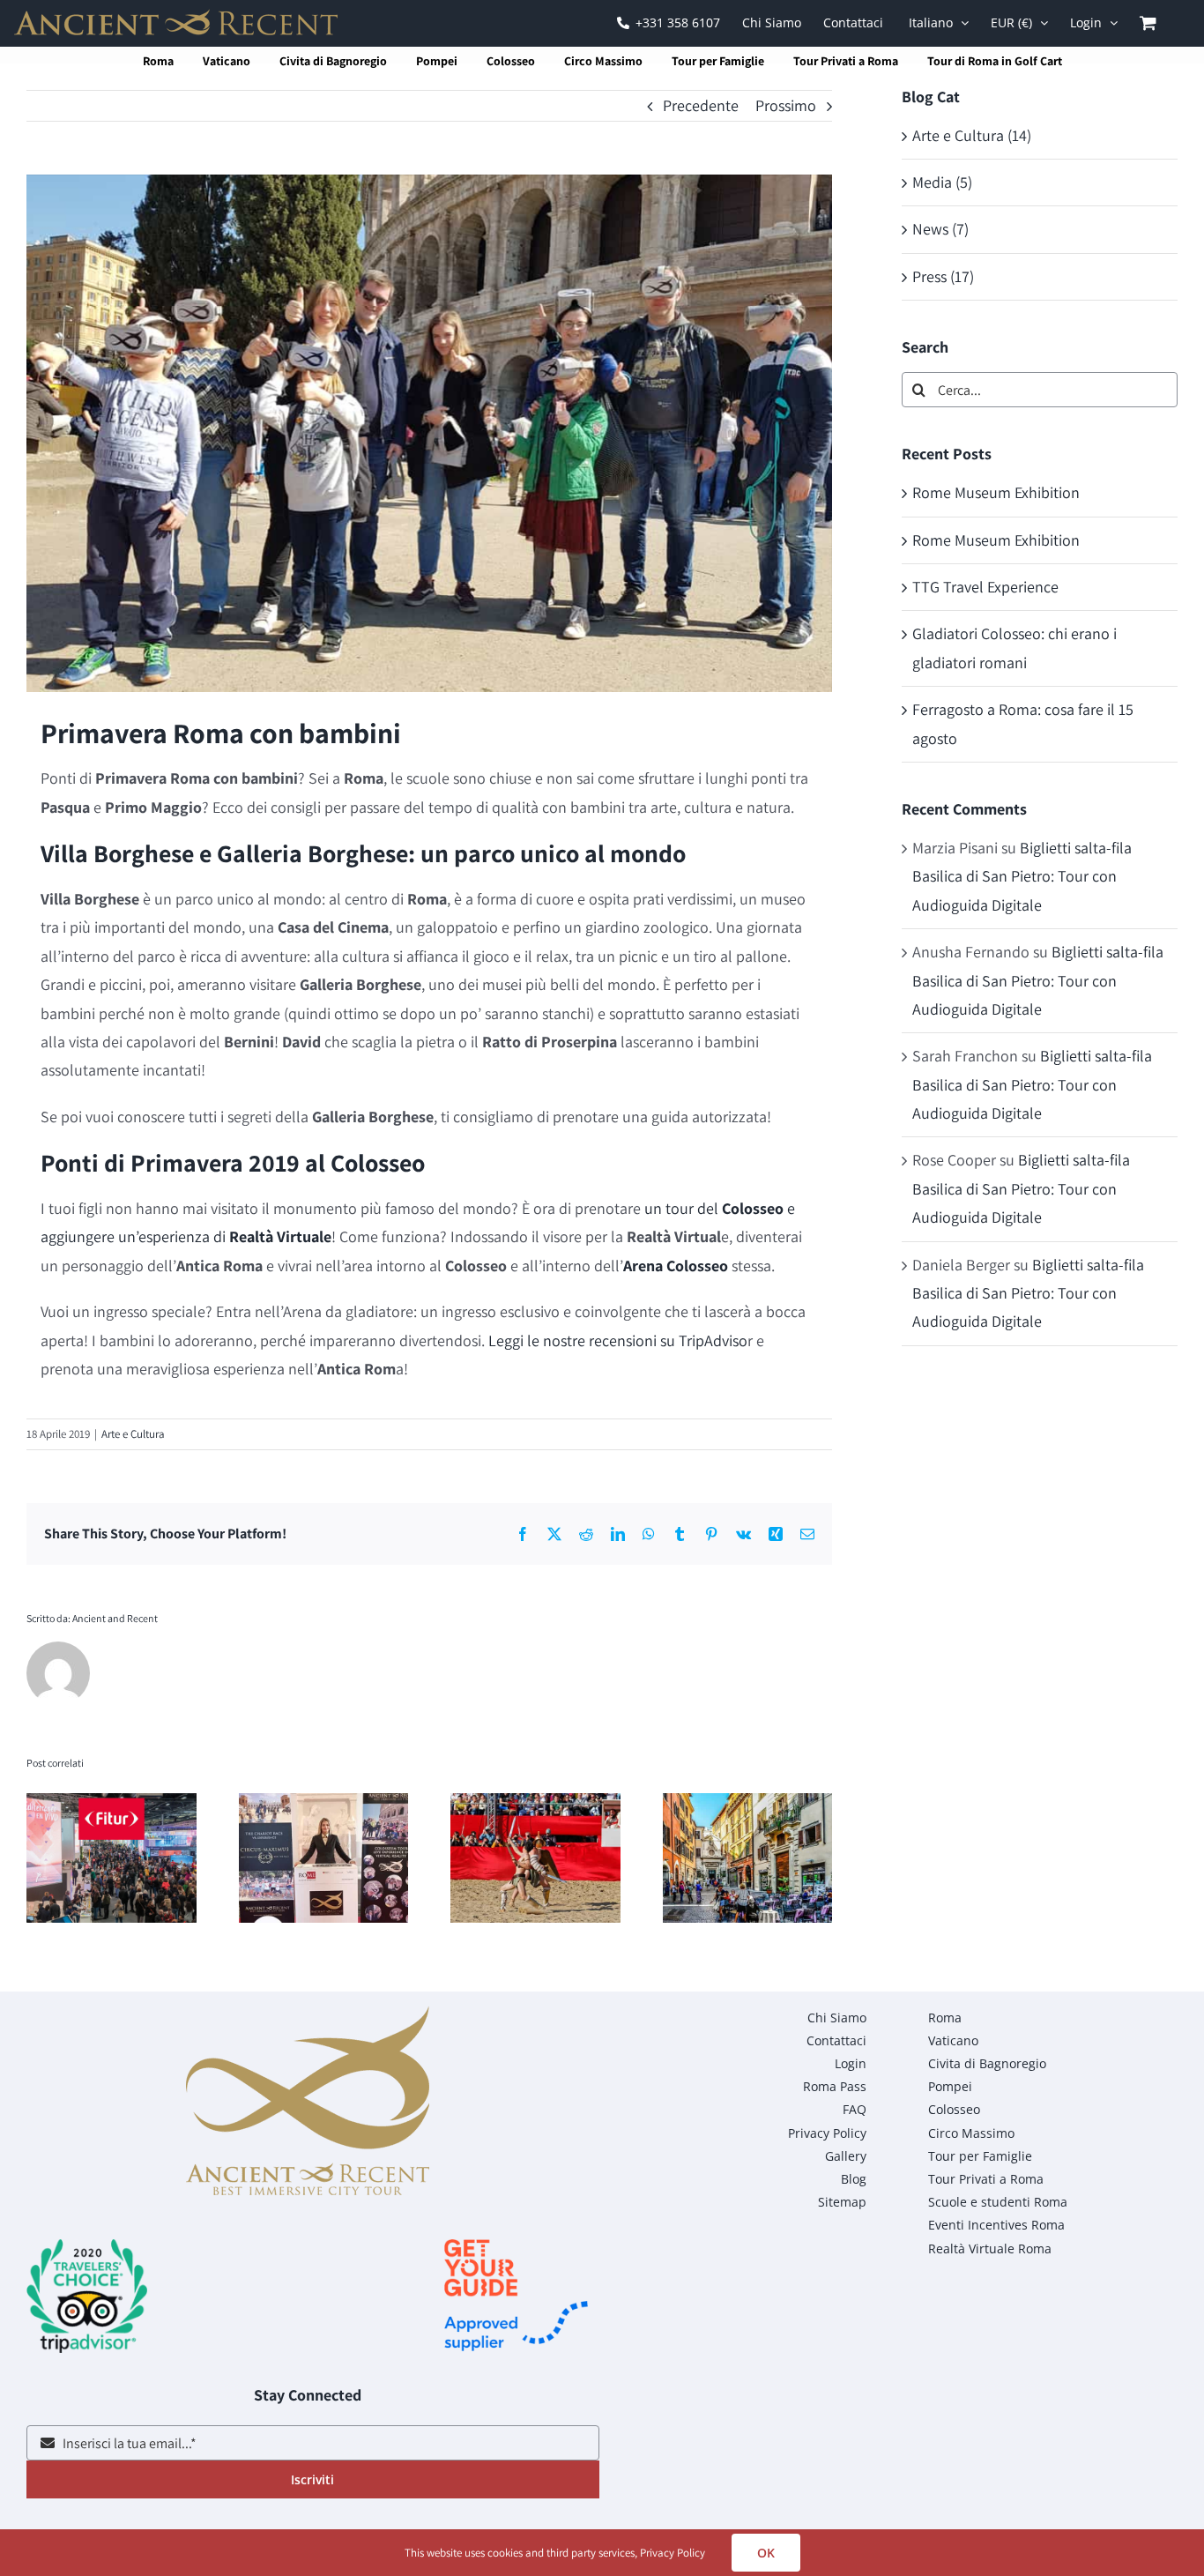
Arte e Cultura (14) (972, 135)
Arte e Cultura (133, 1434)
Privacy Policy (673, 2553)
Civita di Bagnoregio (333, 61)
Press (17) (943, 276)
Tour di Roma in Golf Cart (995, 61)
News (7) (940, 229)
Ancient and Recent (115, 1618)
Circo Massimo (603, 61)
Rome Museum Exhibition (996, 492)
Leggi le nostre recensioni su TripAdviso (618, 1340)
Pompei (437, 61)
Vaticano (227, 61)
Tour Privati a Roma (846, 61)
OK (766, 2553)
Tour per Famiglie (718, 61)
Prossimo (786, 105)
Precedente (701, 105)
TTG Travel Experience (985, 587)
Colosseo (511, 61)
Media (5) (942, 182)
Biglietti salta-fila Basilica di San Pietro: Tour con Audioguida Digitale (1022, 876)
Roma (158, 61)
